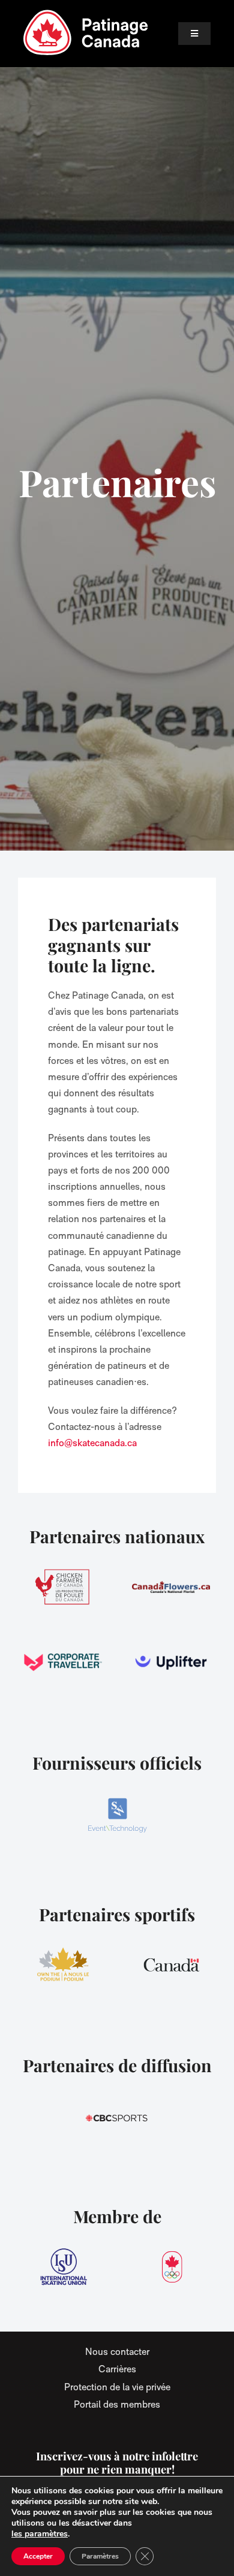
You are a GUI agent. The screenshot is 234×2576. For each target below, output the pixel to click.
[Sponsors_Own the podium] (63, 1965)
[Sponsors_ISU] (63, 2267)
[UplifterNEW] (171, 1662)
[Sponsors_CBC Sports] (117, 2116)
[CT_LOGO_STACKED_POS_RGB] (63, 1662)
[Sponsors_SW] (117, 1814)
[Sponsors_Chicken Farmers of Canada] (63, 1587)
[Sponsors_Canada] (171, 1965)
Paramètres (100, 2556)
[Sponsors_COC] (171, 2267)
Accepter (38, 2556)
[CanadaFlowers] (171, 1587)
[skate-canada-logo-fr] (86, 13)
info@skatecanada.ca (92, 1443)
